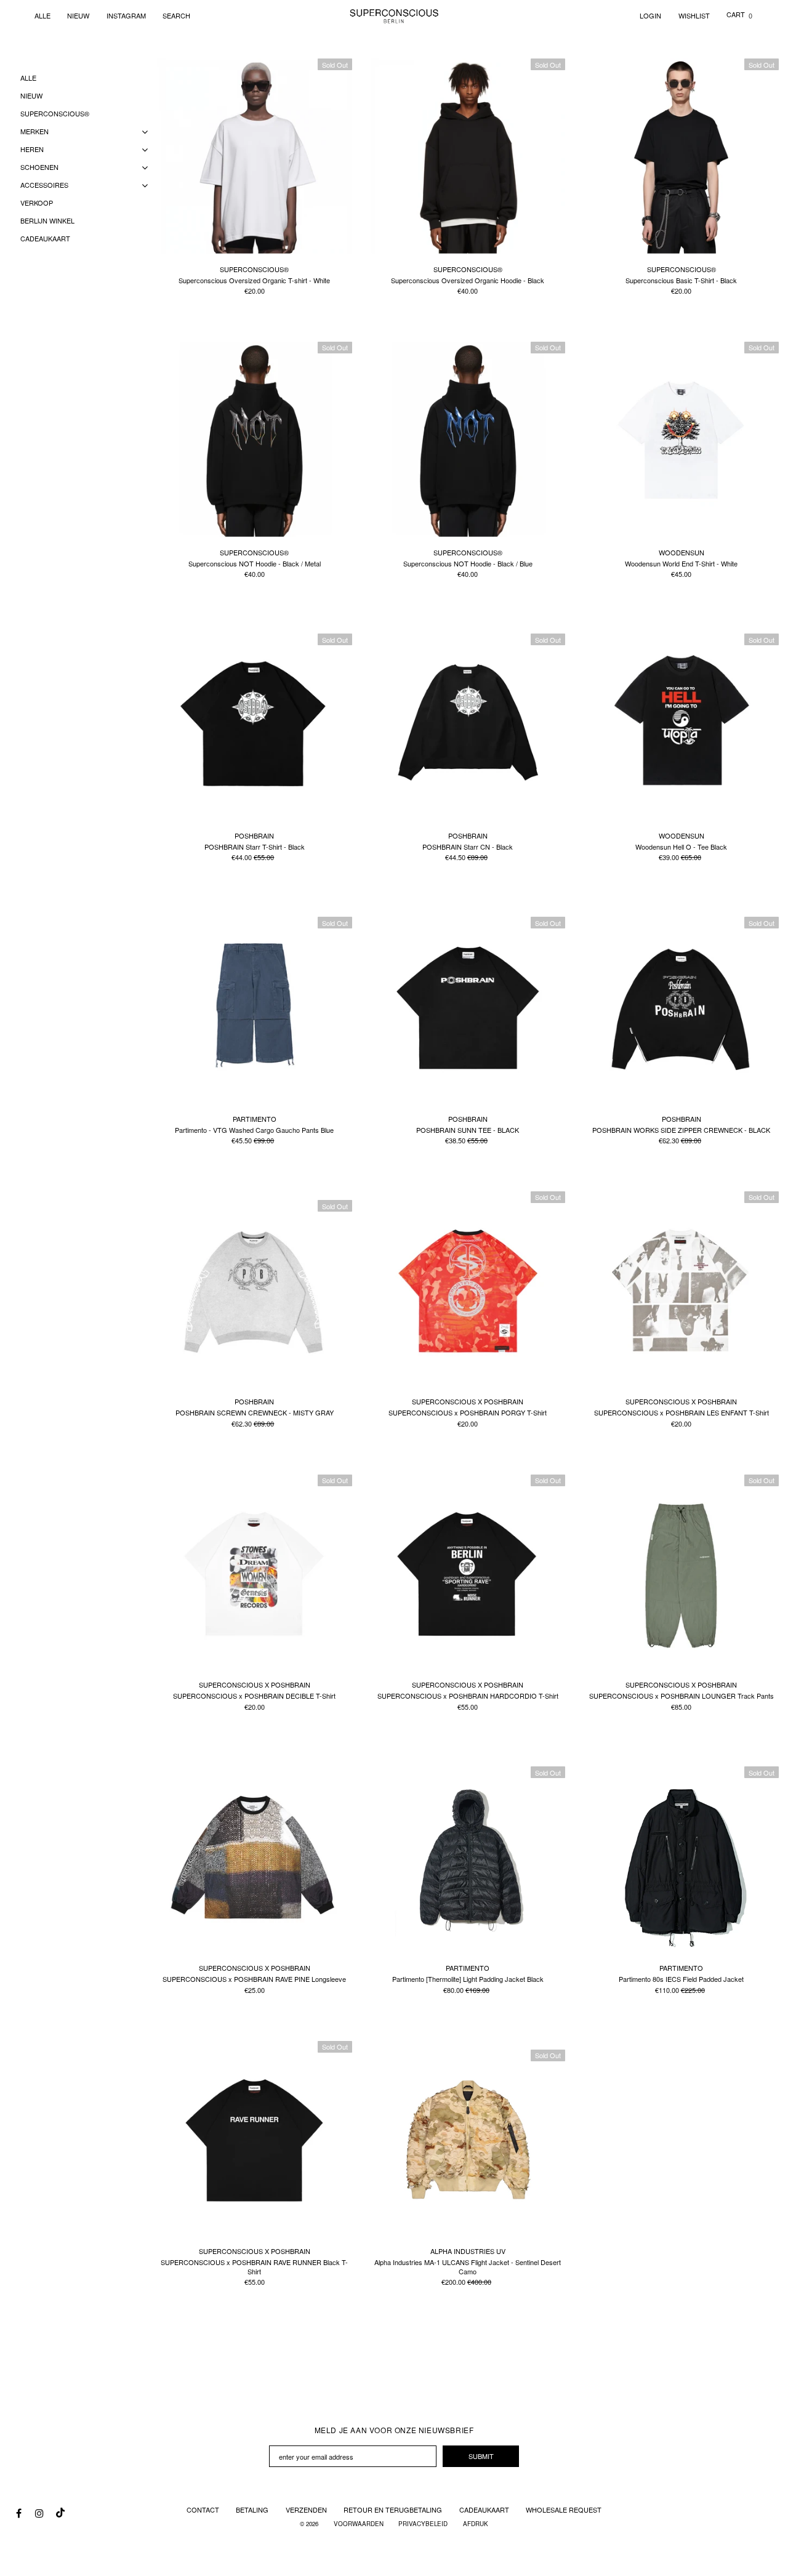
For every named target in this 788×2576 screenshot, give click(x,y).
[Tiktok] (59, 2510)
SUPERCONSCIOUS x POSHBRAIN (468, 1401)
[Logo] (394, 15)
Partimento (255, 1119)
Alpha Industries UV (468, 2251)
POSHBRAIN (254, 835)
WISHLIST (694, 15)
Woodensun (681, 552)
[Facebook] (18, 2513)
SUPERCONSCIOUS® (254, 269)
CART (739, 14)
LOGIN (650, 15)
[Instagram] (39, 2513)
